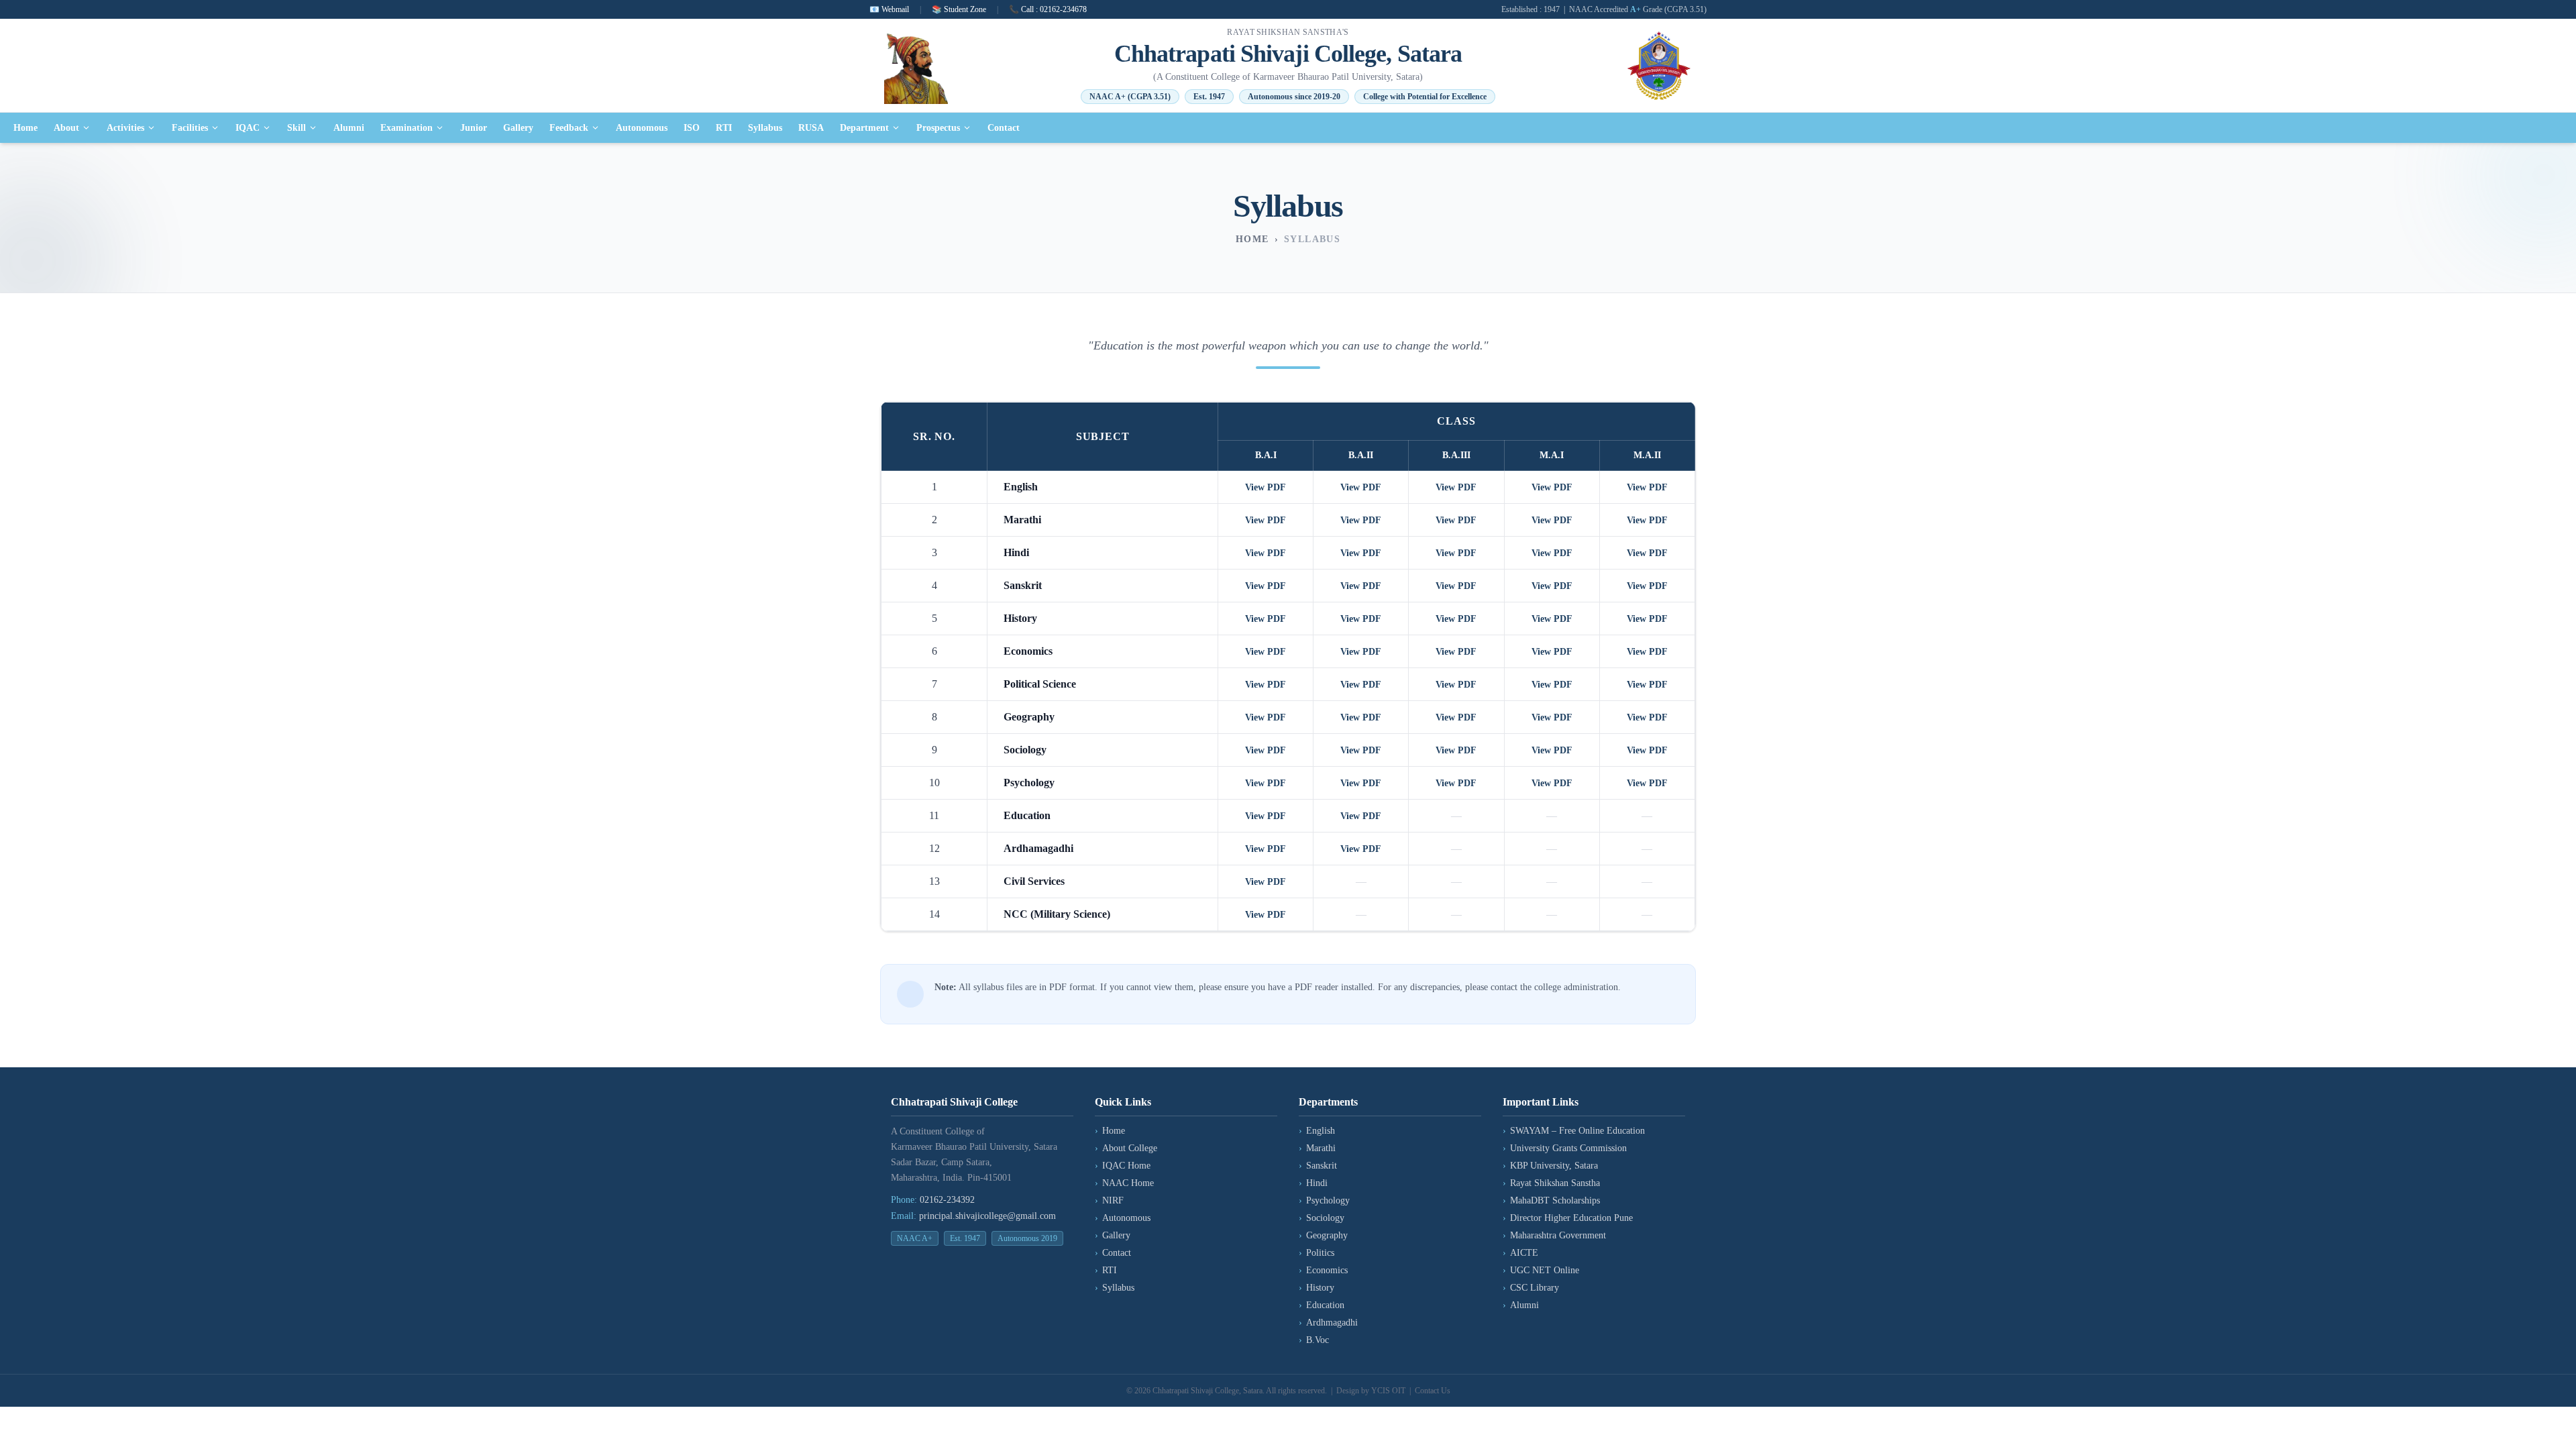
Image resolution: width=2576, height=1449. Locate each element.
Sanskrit (1318, 1166)
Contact (1004, 128)
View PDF (1266, 487)
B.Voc (1314, 1340)
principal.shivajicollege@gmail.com (987, 1216)
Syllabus (765, 128)
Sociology (1322, 1218)
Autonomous (642, 128)
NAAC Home (1124, 1183)
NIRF (1109, 1200)
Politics (1317, 1253)
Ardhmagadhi (1328, 1323)
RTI (724, 128)
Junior (474, 128)
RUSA (811, 128)
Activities (125, 128)
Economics (1323, 1270)
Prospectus (938, 128)
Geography (1323, 1235)
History (1317, 1288)
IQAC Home (1123, 1166)
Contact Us (1433, 1391)
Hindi (1313, 1183)
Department (864, 128)
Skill (297, 128)
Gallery (518, 128)
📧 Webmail (889, 9)
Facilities (190, 128)
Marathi (1317, 1148)
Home (25, 128)
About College (1126, 1148)
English (1317, 1131)
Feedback (569, 128)
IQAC (248, 128)
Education (1322, 1305)
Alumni (349, 128)
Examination (407, 128)
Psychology (1324, 1200)
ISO (692, 128)
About (66, 128)
